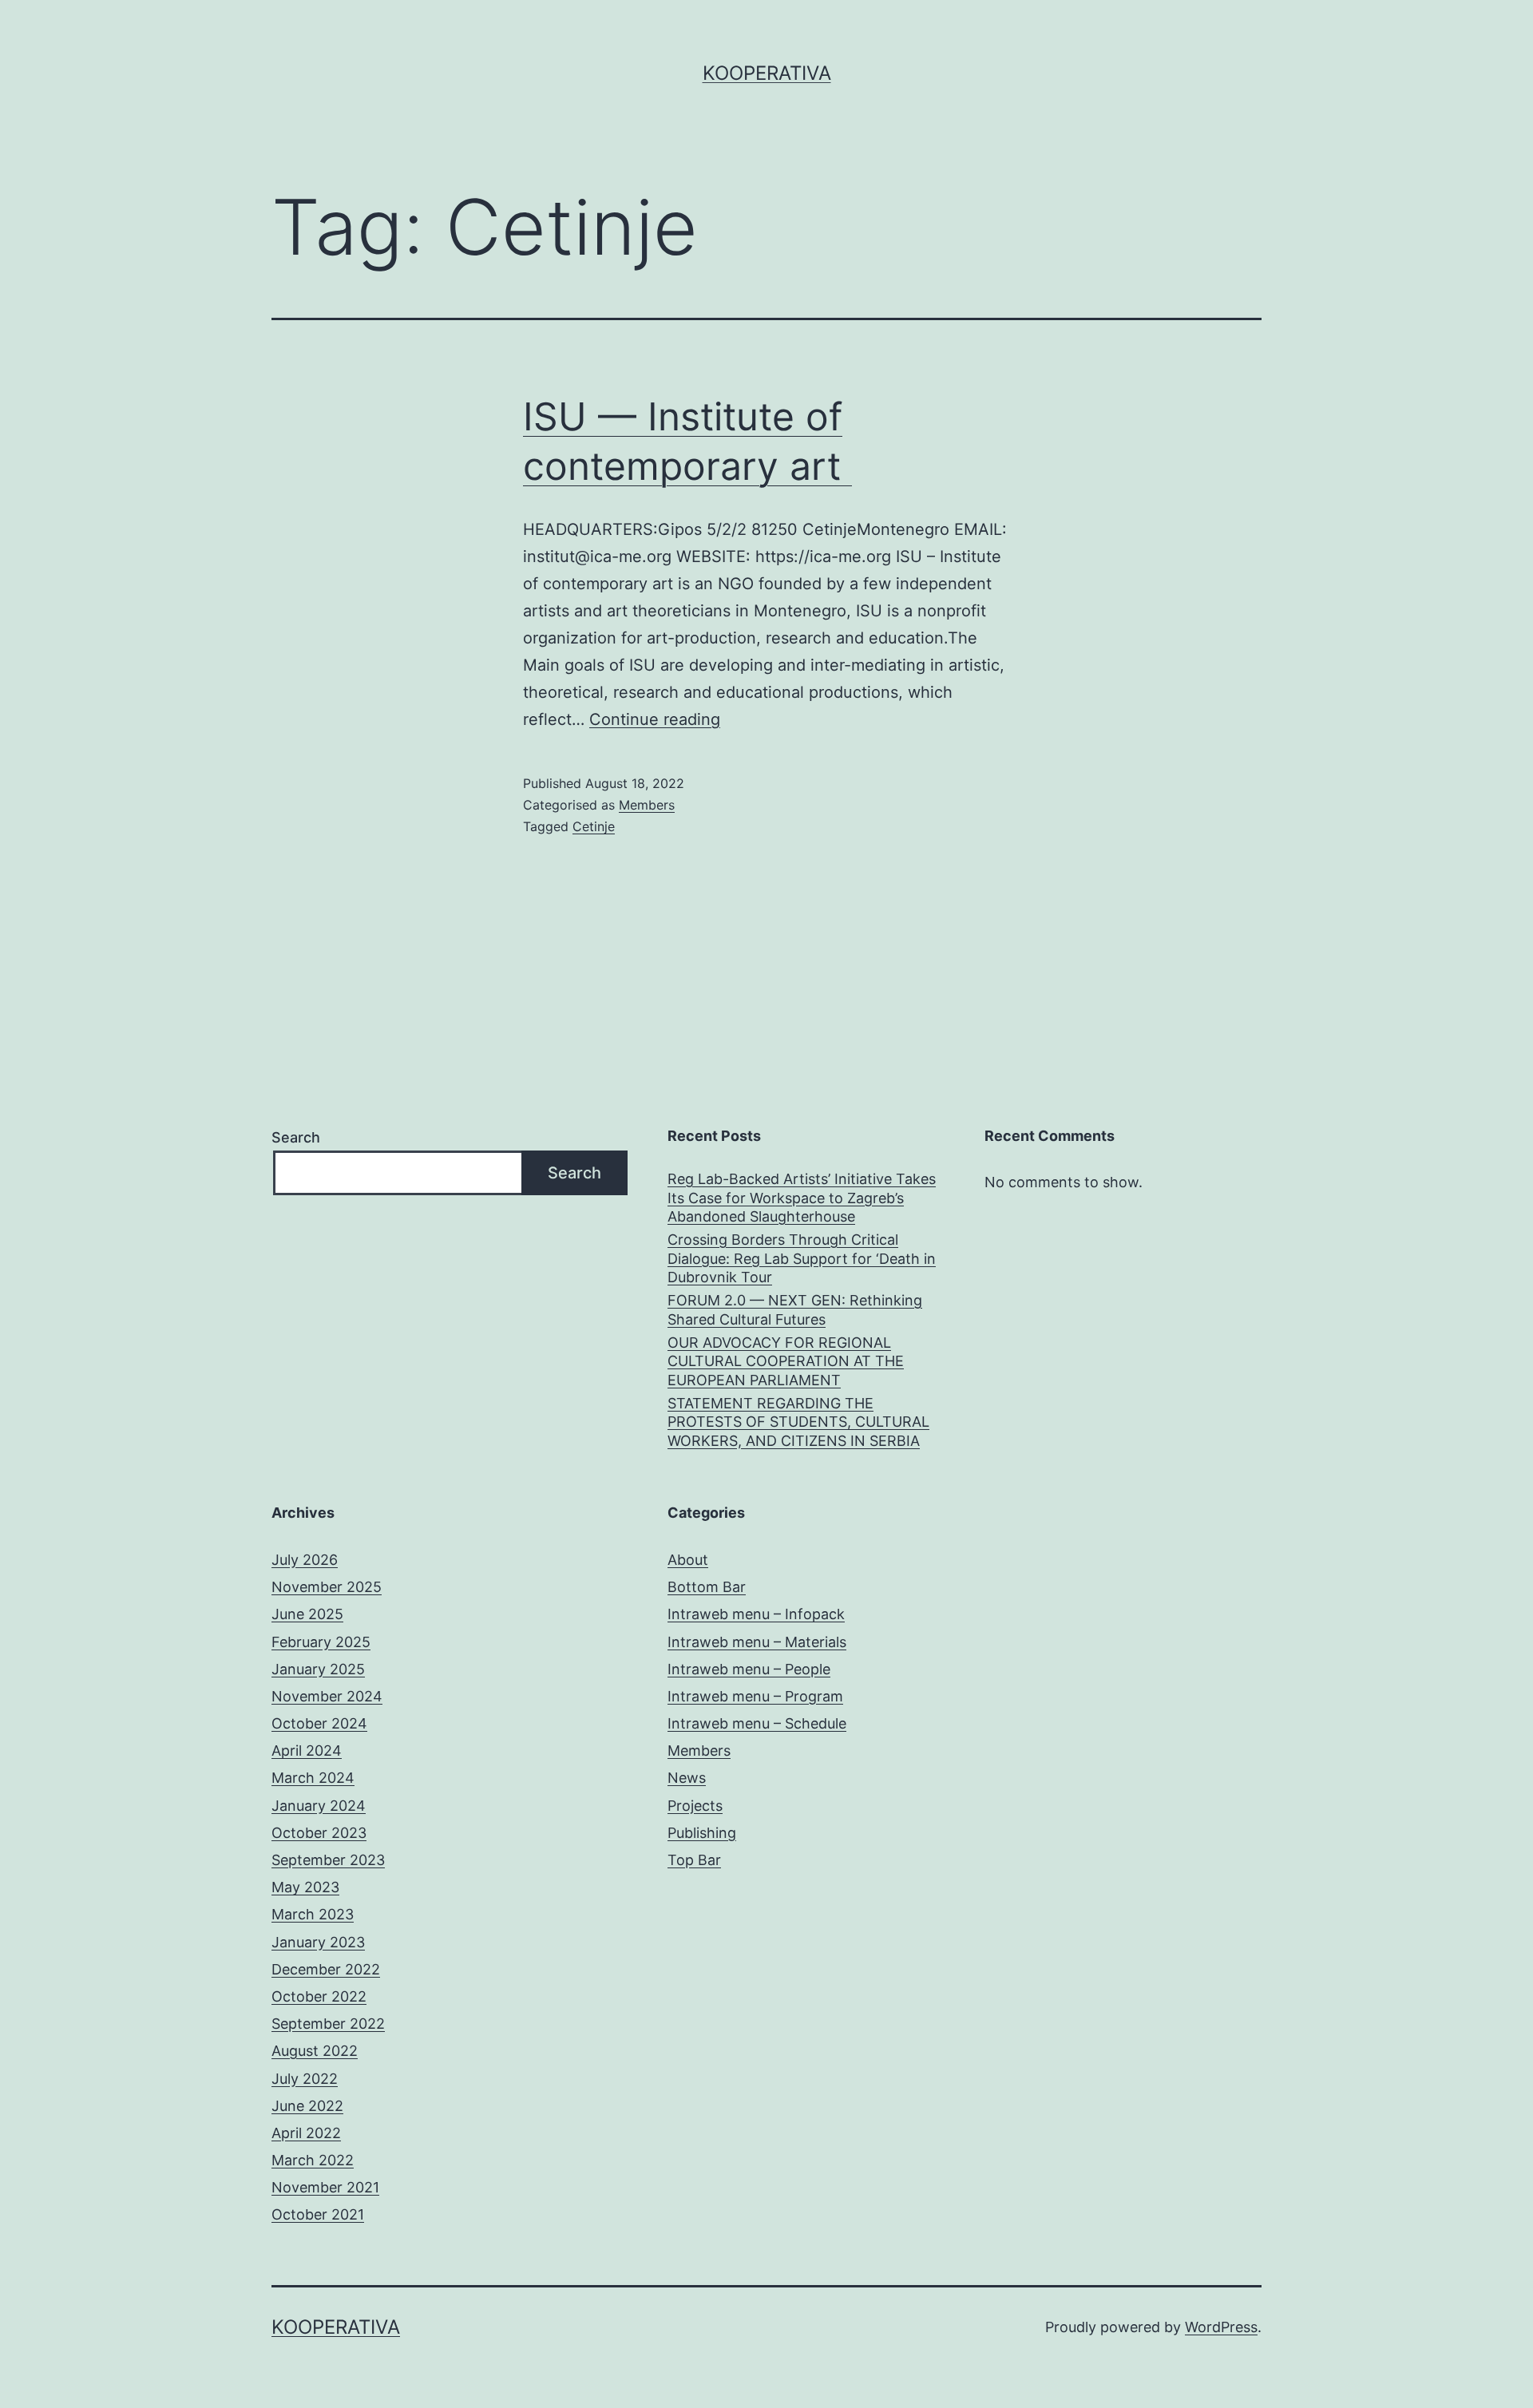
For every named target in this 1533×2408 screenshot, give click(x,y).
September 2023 (328, 1860)
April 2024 (307, 1751)
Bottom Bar (707, 1587)
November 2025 (327, 1587)
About (688, 1560)
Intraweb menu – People (749, 1669)
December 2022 (326, 1969)
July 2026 (305, 1560)
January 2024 (319, 1806)
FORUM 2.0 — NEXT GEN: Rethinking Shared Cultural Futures (795, 1309)
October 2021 (318, 2214)
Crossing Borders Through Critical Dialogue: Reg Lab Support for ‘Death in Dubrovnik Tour (802, 1258)
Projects (695, 1806)
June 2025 (307, 1614)
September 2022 (328, 2024)
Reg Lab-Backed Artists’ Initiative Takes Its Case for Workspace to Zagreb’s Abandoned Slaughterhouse (802, 1198)
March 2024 (313, 1778)
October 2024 (319, 1723)
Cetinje (594, 826)
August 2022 (315, 2051)
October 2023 (319, 1833)
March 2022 (313, 2160)
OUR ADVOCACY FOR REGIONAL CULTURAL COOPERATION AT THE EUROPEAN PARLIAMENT (786, 1361)
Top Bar (694, 1860)
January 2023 (318, 1942)
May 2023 (305, 1887)
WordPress (1221, 2327)
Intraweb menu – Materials (757, 1642)
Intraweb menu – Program (755, 1696)
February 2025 (321, 1642)
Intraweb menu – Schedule (757, 1723)
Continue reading (655, 719)
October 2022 (319, 1996)
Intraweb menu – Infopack (756, 1614)
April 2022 (306, 2133)
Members (647, 805)
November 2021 (325, 2187)
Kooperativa (767, 73)
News (687, 1778)
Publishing (702, 1833)
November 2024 (327, 1696)
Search (296, 1137)
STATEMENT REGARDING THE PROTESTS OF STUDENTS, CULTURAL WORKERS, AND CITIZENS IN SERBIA (798, 1422)
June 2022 (307, 2106)
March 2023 (313, 1914)
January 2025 (318, 1669)
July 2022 (305, 2079)
